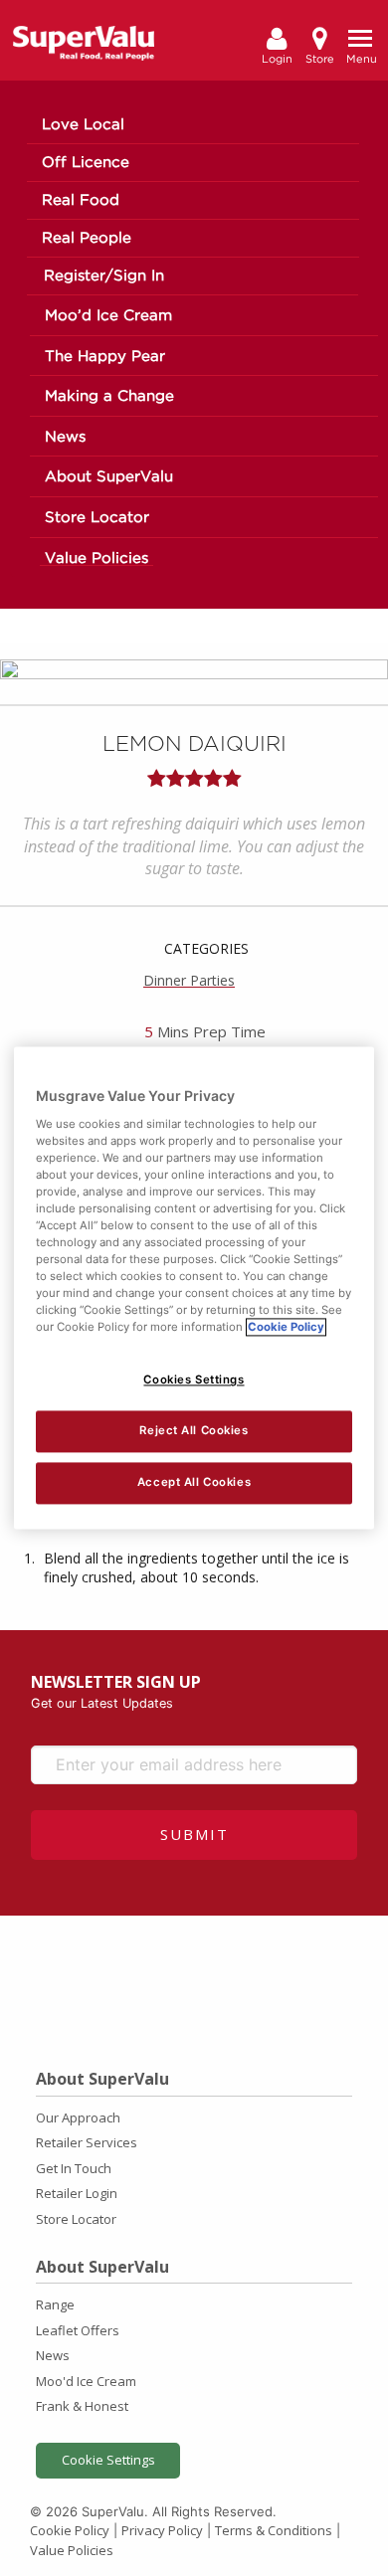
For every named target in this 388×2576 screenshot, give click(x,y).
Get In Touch (74, 2168)
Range (55, 2304)
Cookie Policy (70, 2530)
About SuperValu (109, 477)
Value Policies (97, 558)
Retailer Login (77, 2193)
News (65, 437)
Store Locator (97, 518)
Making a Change (109, 396)
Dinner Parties (189, 980)
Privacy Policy (162, 2530)
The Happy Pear (105, 357)
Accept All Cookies (194, 1483)
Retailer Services (87, 2142)
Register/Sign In (104, 276)
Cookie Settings (108, 2460)
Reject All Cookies (194, 1431)
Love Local (83, 125)
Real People (87, 238)
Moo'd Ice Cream (86, 2381)
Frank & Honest (82, 2406)
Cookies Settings (194, 1380)
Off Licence (86, 163)
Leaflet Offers (78, 2330)
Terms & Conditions (274, 2530)
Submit (194, 1834)
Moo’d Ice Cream (108, 316)
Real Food (81, 200)
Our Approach (78, 2117)
